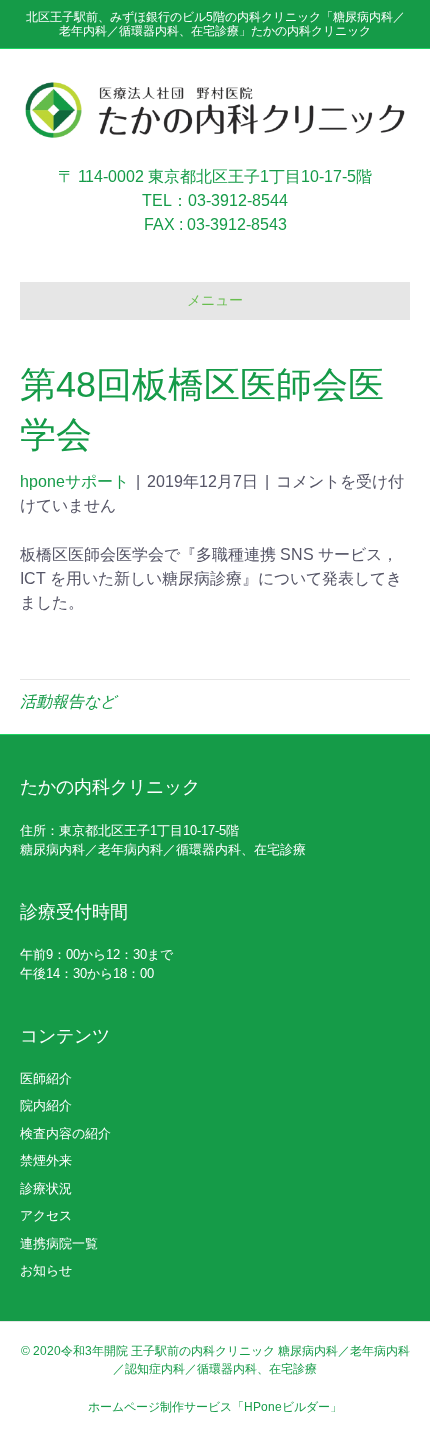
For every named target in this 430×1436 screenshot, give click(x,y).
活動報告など (68, 701)
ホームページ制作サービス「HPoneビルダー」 (215, 1407)
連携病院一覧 (59, 1243)
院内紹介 (46, 1105)
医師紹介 (46, 1078)
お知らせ (46, 1270)
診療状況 (46, 1188)
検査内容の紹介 (65, 1133)
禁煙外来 (46, 1160)
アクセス (46, 1215)
